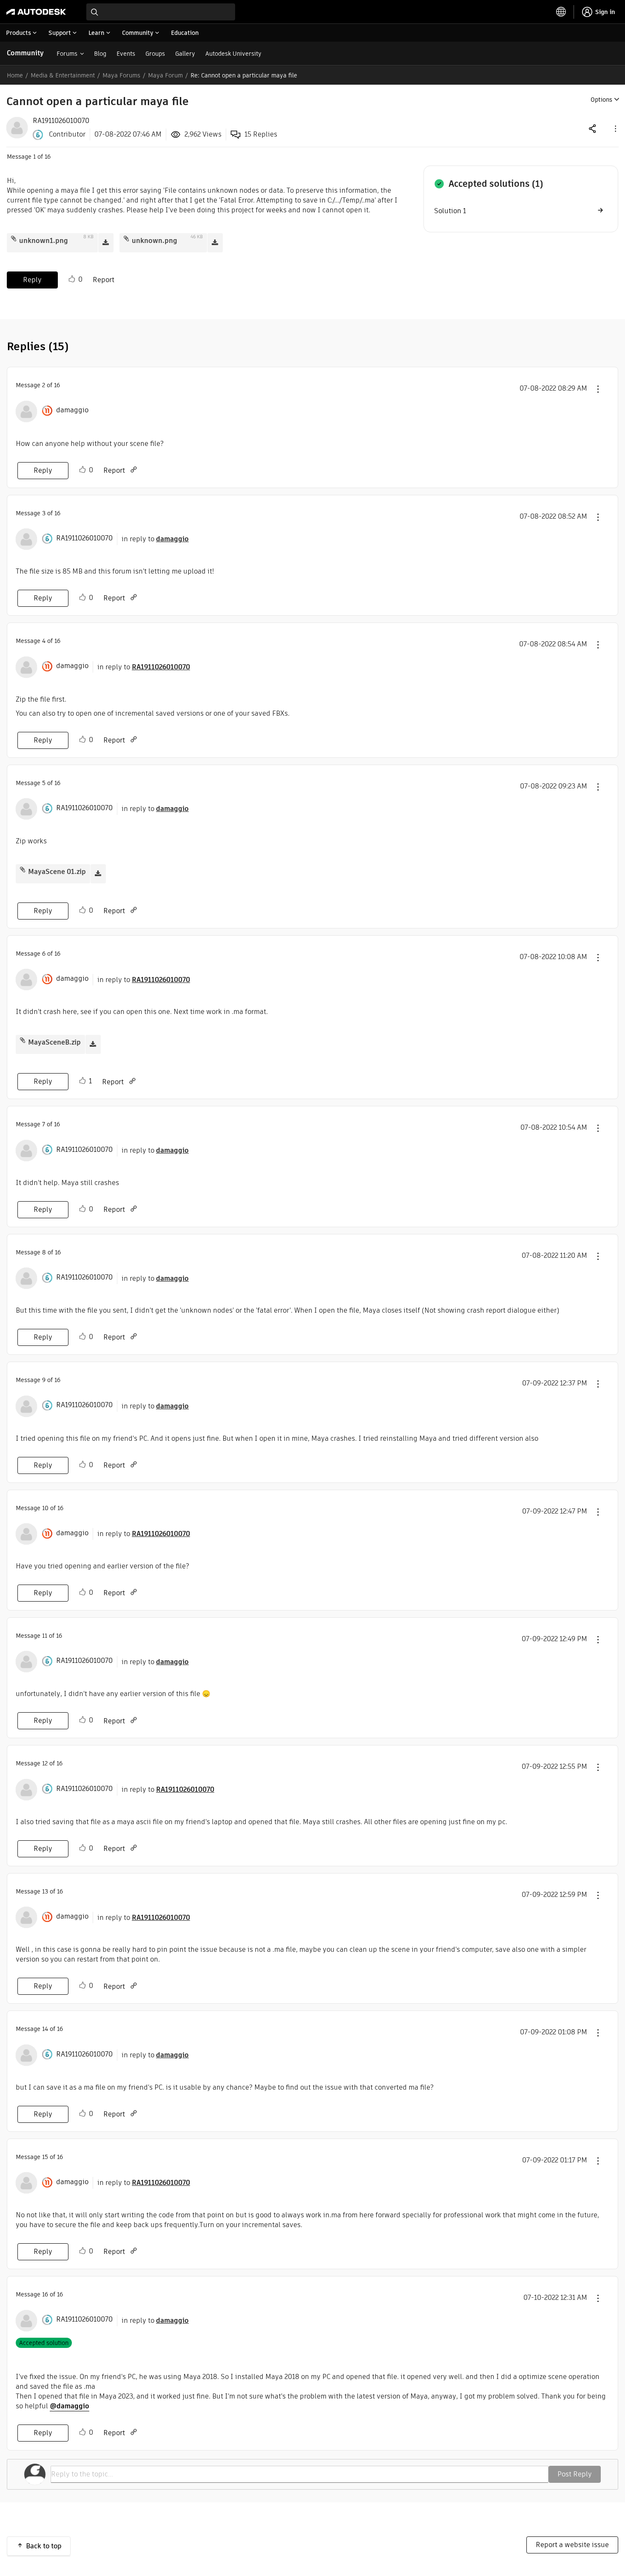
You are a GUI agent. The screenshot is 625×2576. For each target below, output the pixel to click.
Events (126, 54)
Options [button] (601, 100)
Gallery (185, 54)
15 (45, 2157)
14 (45, 2029)
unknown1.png (44, 241)
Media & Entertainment (63, 75)
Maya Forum (165, 75)
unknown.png (155, 241)
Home (15, 75)
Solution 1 (450, 211)
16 (45, 2294)
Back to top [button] (44, 2546)
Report (104, 280)
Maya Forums (121, 75)
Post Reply (575, 2474)
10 (45, 1508)
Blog (100, 54)
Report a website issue (572, 2545)
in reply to (155, 539)
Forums (67, 54)
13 (45, 1891)
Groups (155, 54)
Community (25, 53)
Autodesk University (233, 54)
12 (45, 1763)
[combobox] (161, 12)
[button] (615, 128)
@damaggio (70, 2406)
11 (45, 1636)
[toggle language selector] (561, 12)
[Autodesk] (36, 12)
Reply (32, 280)
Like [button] (72, 279)
